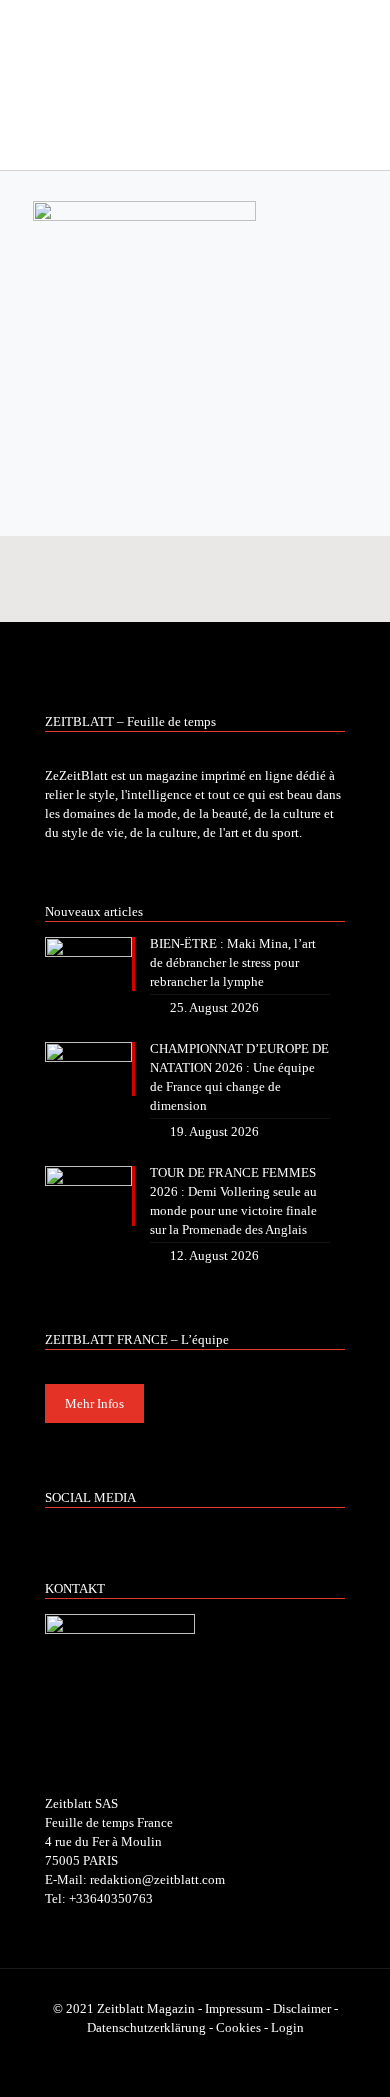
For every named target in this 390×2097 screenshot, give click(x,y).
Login (287, 2027)
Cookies (238, 2027)
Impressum (234, 2008)
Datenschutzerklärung (146, 2027)
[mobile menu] (363, 40)
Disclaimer (302, 2008)
